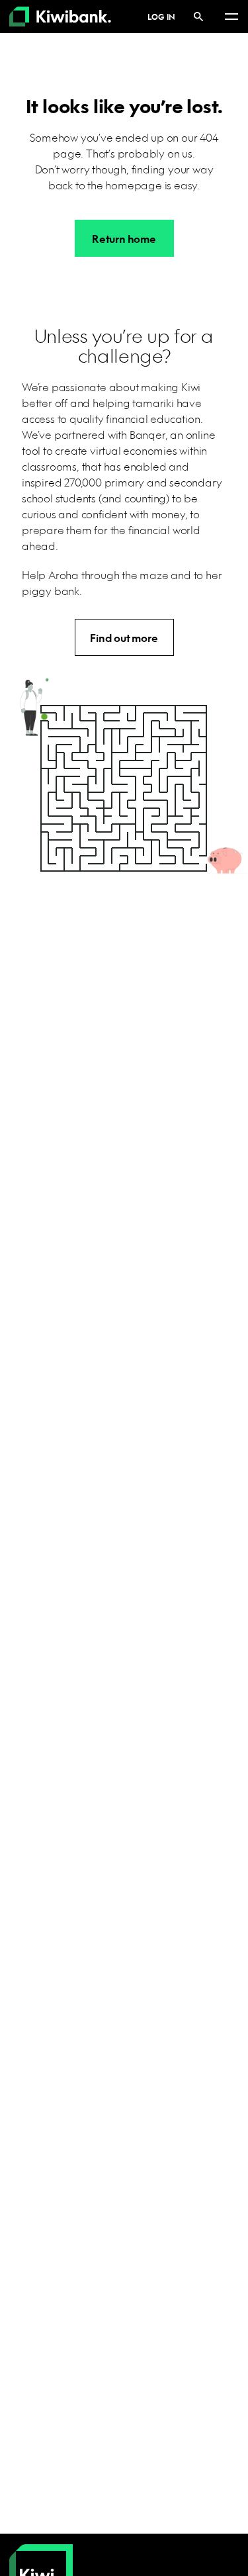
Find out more (124, 638)
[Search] (198, 16)
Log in (161, 17)
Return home (124, 239)
